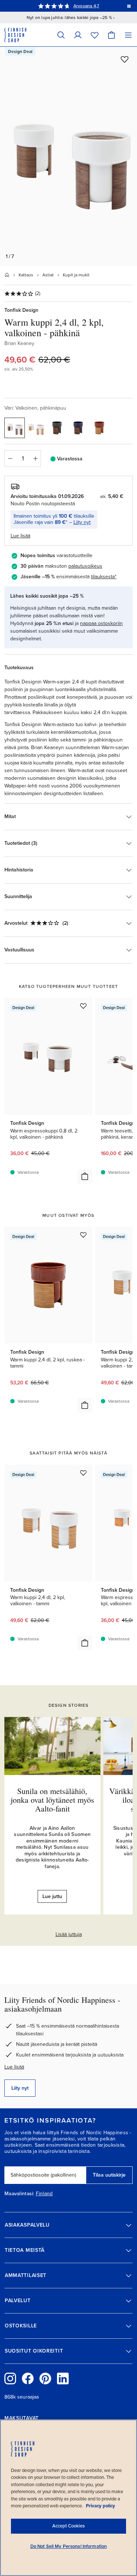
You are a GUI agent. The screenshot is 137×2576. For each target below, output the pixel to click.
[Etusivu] (7, 275)
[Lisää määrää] (35, 459)
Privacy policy (100, 2506)
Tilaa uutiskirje (109, 2175)
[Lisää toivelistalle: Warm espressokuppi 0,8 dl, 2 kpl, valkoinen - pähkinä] (83, 1006)
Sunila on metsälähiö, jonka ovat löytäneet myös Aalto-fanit (52, 1800)
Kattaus (26, 275)
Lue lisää (14, 2067)
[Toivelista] (95, 35)
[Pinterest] (45, 2378)
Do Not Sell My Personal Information (69, 2546)
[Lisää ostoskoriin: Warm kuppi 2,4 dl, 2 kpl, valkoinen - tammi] (85, 1643)
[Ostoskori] (111, 35)
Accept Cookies (68, 2526)
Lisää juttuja (69, 1934)
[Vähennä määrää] (10, 459)
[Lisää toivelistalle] (125, 59)
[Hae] (61, 35)
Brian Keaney (19, 343)
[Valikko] (128, 35)
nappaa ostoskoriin (101, 623)
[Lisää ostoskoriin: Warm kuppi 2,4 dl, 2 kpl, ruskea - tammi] (85, 1405)
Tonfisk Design (21, 310)
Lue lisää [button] (20, 536)
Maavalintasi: (19, 2194)
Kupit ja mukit (76, 275)
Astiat (48, 275)
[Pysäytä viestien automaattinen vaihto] (129, 6)
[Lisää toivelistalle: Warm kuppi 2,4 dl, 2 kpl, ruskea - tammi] (83, 1235)
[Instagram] (10, 2378)
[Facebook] (28, 2378)
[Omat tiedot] (78, 35)
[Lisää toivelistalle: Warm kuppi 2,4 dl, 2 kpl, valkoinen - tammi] (83, 1473)
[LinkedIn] (63, 2378)
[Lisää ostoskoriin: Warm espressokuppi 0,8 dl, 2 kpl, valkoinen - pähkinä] (85, 1176)
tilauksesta (103, 577)
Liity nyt (82, 522)
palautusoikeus (85, 566)
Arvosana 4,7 (86, 6)
